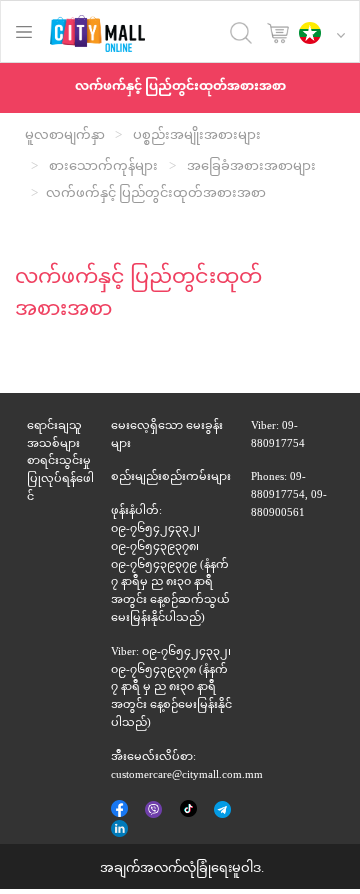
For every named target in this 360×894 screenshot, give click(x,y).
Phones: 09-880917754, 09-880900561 (289, 495)
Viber (155, 811)
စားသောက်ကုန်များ (103, 167)
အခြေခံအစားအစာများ (251, 167)
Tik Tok (189, 810)
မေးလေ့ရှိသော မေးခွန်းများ (167, 435)
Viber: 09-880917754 (278, 435)
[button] (327, 35)
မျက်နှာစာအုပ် (121, 810)
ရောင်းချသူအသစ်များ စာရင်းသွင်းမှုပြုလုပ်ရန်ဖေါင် (60, 462)
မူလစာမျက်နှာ (65, 136)
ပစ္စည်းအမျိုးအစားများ (197, 136)
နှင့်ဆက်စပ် (121, 830)
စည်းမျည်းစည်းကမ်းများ (171, 477)
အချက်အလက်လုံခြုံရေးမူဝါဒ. (182, 869)
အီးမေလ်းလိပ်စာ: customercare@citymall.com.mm (187, 766)
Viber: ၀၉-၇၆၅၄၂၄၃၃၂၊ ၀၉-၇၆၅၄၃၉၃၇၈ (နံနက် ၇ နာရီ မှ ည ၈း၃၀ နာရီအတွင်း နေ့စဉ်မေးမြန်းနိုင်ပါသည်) (171, 688)
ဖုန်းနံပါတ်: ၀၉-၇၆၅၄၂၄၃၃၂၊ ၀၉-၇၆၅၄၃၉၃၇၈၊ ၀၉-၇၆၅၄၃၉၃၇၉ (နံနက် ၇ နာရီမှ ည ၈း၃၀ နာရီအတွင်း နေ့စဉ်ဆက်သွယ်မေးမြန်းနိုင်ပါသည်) (170, 565)
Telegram (224, 811)
